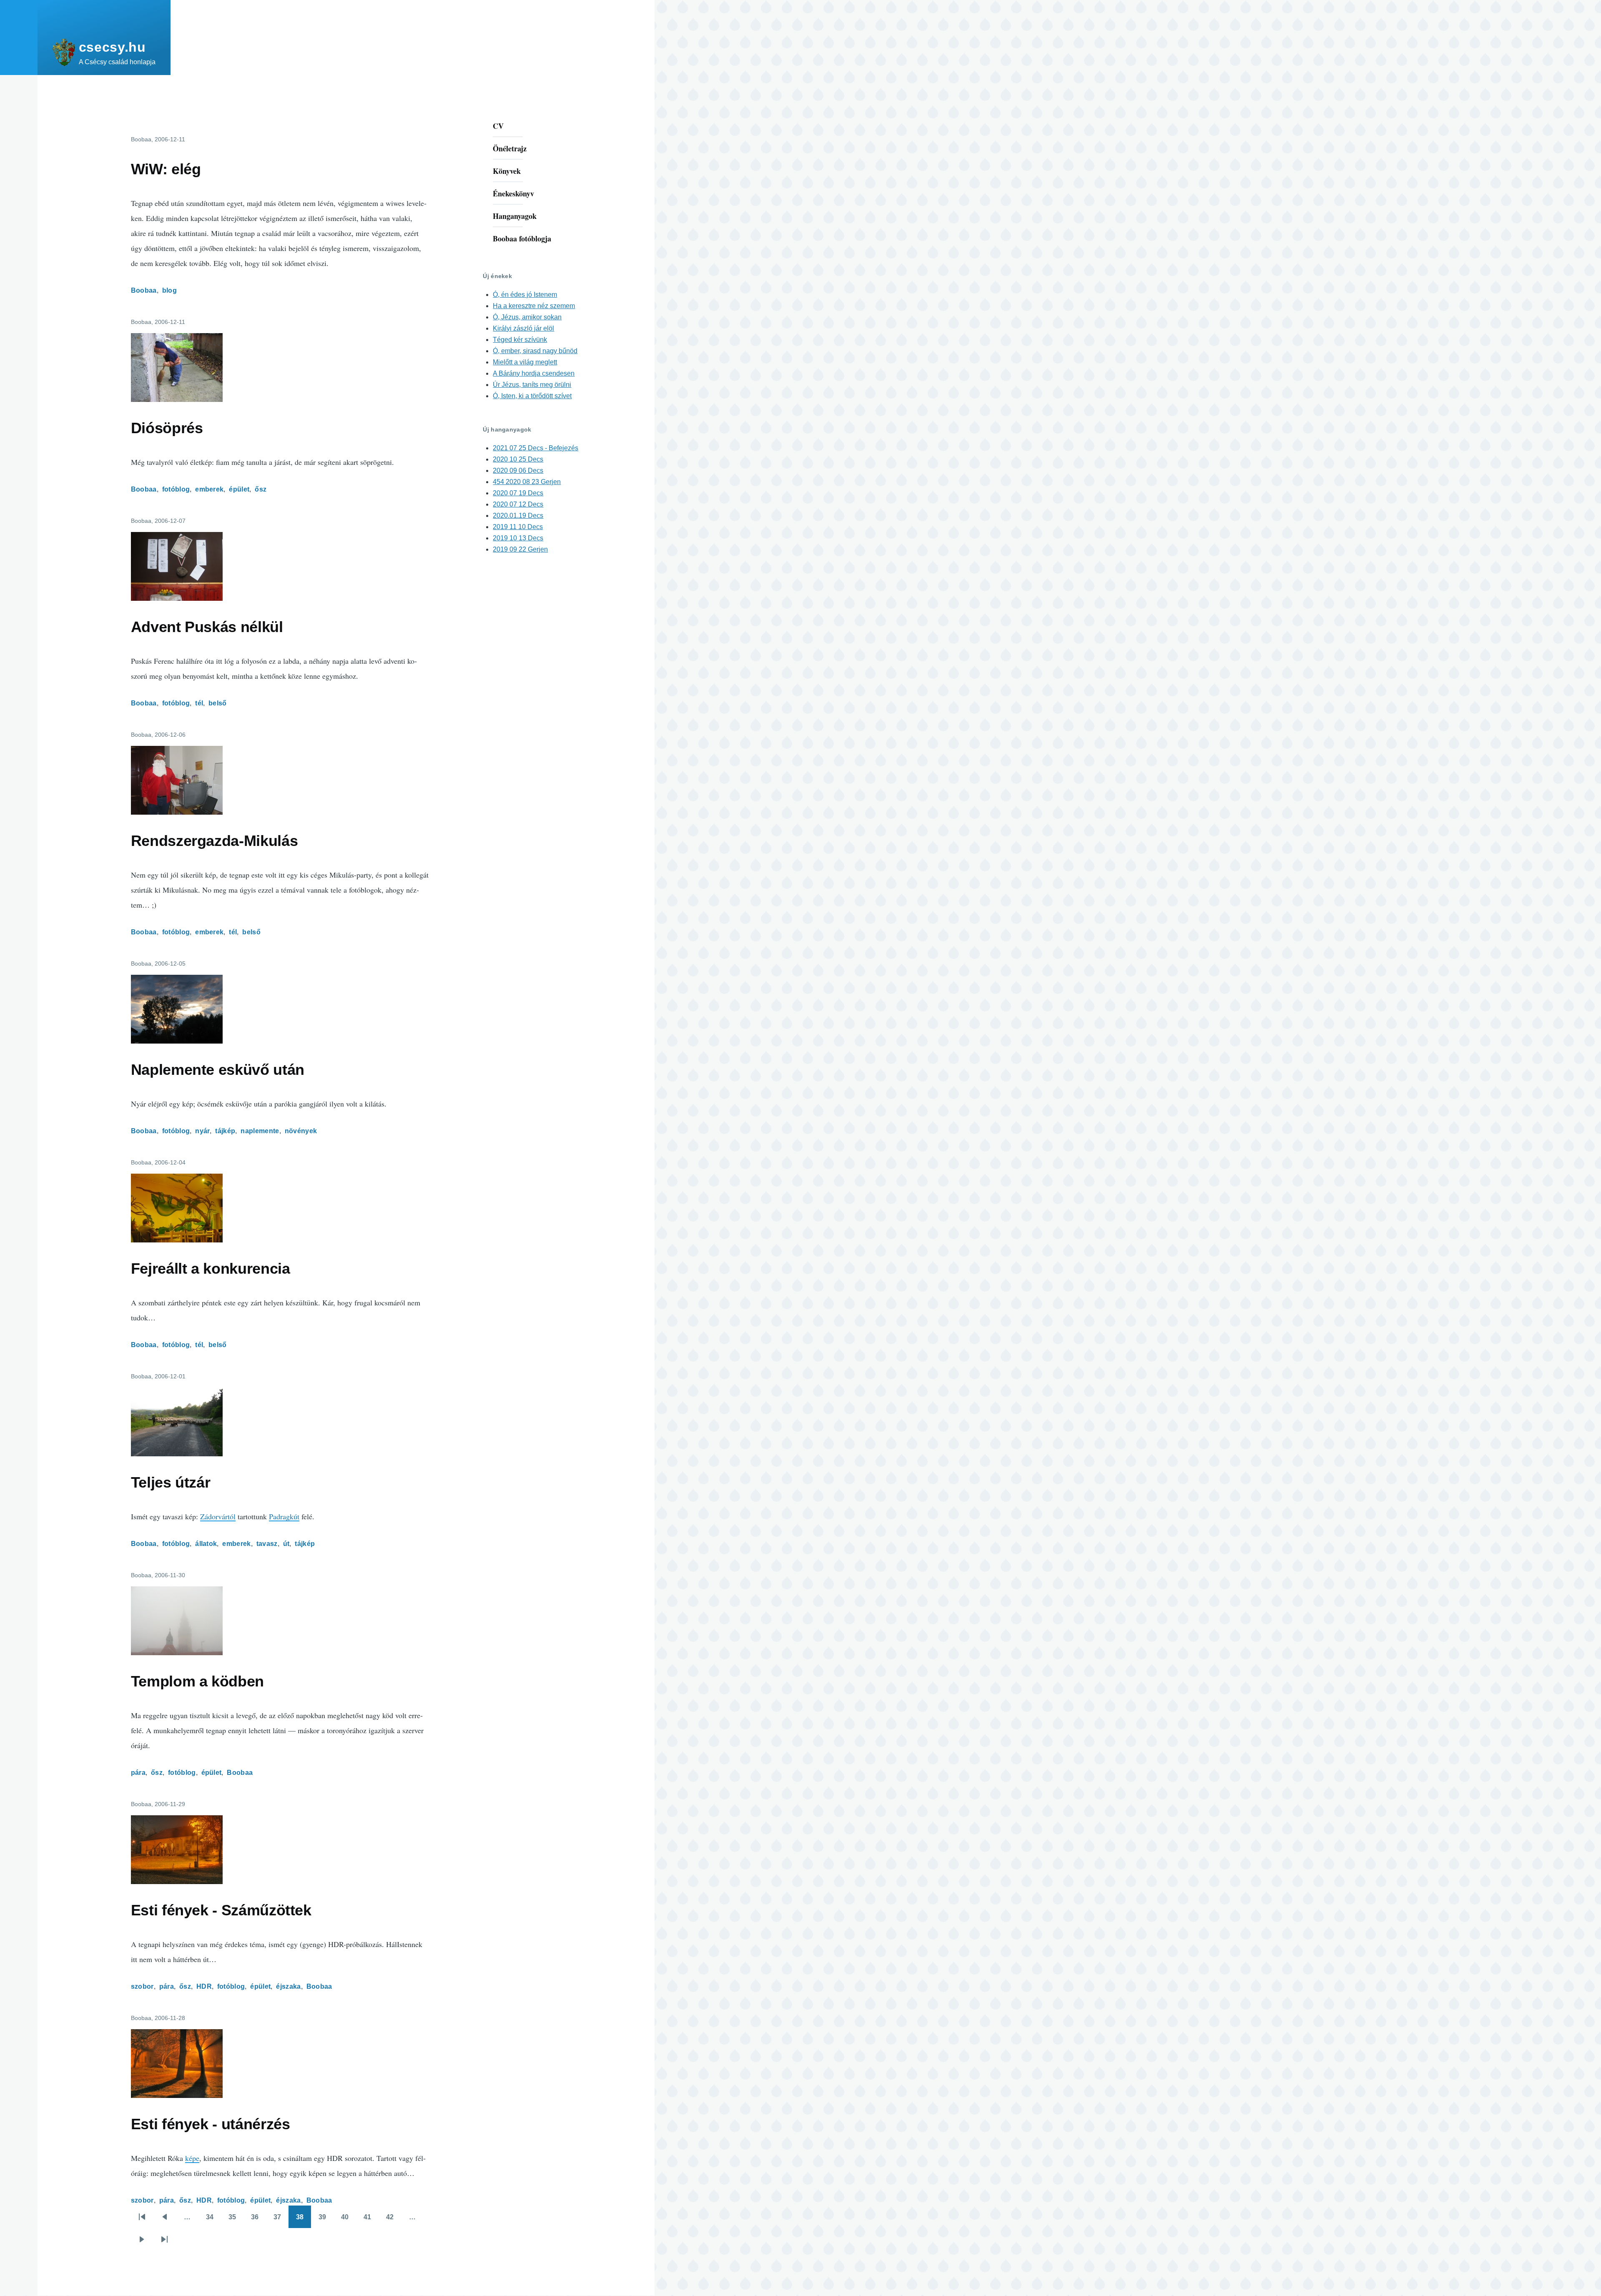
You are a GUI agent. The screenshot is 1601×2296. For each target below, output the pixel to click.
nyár (202, 1131)
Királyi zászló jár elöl (523, 328)
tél (199, 703)
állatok (206, 1544)
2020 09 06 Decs (518, 470)
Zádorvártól (218, 1516)
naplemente (260, 1131)
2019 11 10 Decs (518, 527)
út (286, 1544)
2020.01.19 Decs (518, 516)
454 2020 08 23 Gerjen (527, 482)
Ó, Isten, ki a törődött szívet (532, 396)
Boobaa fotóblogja (522, 238)
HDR (204, 1986)
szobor (142, 1986)
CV (498, 126)
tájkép (225, 1131)
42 (393, 2221)
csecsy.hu (112, 47)
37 (280, 2221)
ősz (261, 489)
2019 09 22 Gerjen (520, 549)
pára (138, 1773)
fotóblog (176, 489)
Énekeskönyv (513, 193)
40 (348, 2221)
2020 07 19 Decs (518, 493)
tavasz (267, 1544)
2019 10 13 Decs (518, 538)
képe (192, 2158)
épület (239, 489)
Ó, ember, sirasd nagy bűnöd (535, 351)
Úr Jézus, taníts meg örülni (532, 385)
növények (301, 1131)
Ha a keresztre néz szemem (534, 306)
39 (325, 2221)
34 (213, 2221)
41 (370, 2221)
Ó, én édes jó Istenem (525, 295)
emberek (209, 489)
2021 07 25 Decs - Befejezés (536, 448)
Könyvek (507, 171)
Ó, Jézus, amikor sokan (527, 317)
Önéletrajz (510, 148)
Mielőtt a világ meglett (525, 362)
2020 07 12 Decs (518, 504)
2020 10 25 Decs (518, 459)
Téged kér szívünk (520, 340)
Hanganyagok (515, 216)
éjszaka (288, 1986)
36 (258, 2221)
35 (235, 2221)
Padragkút (284, 1516)
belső (218, 703)
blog (169, 290)
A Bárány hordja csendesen (534, 373)
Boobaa (144, 290)
